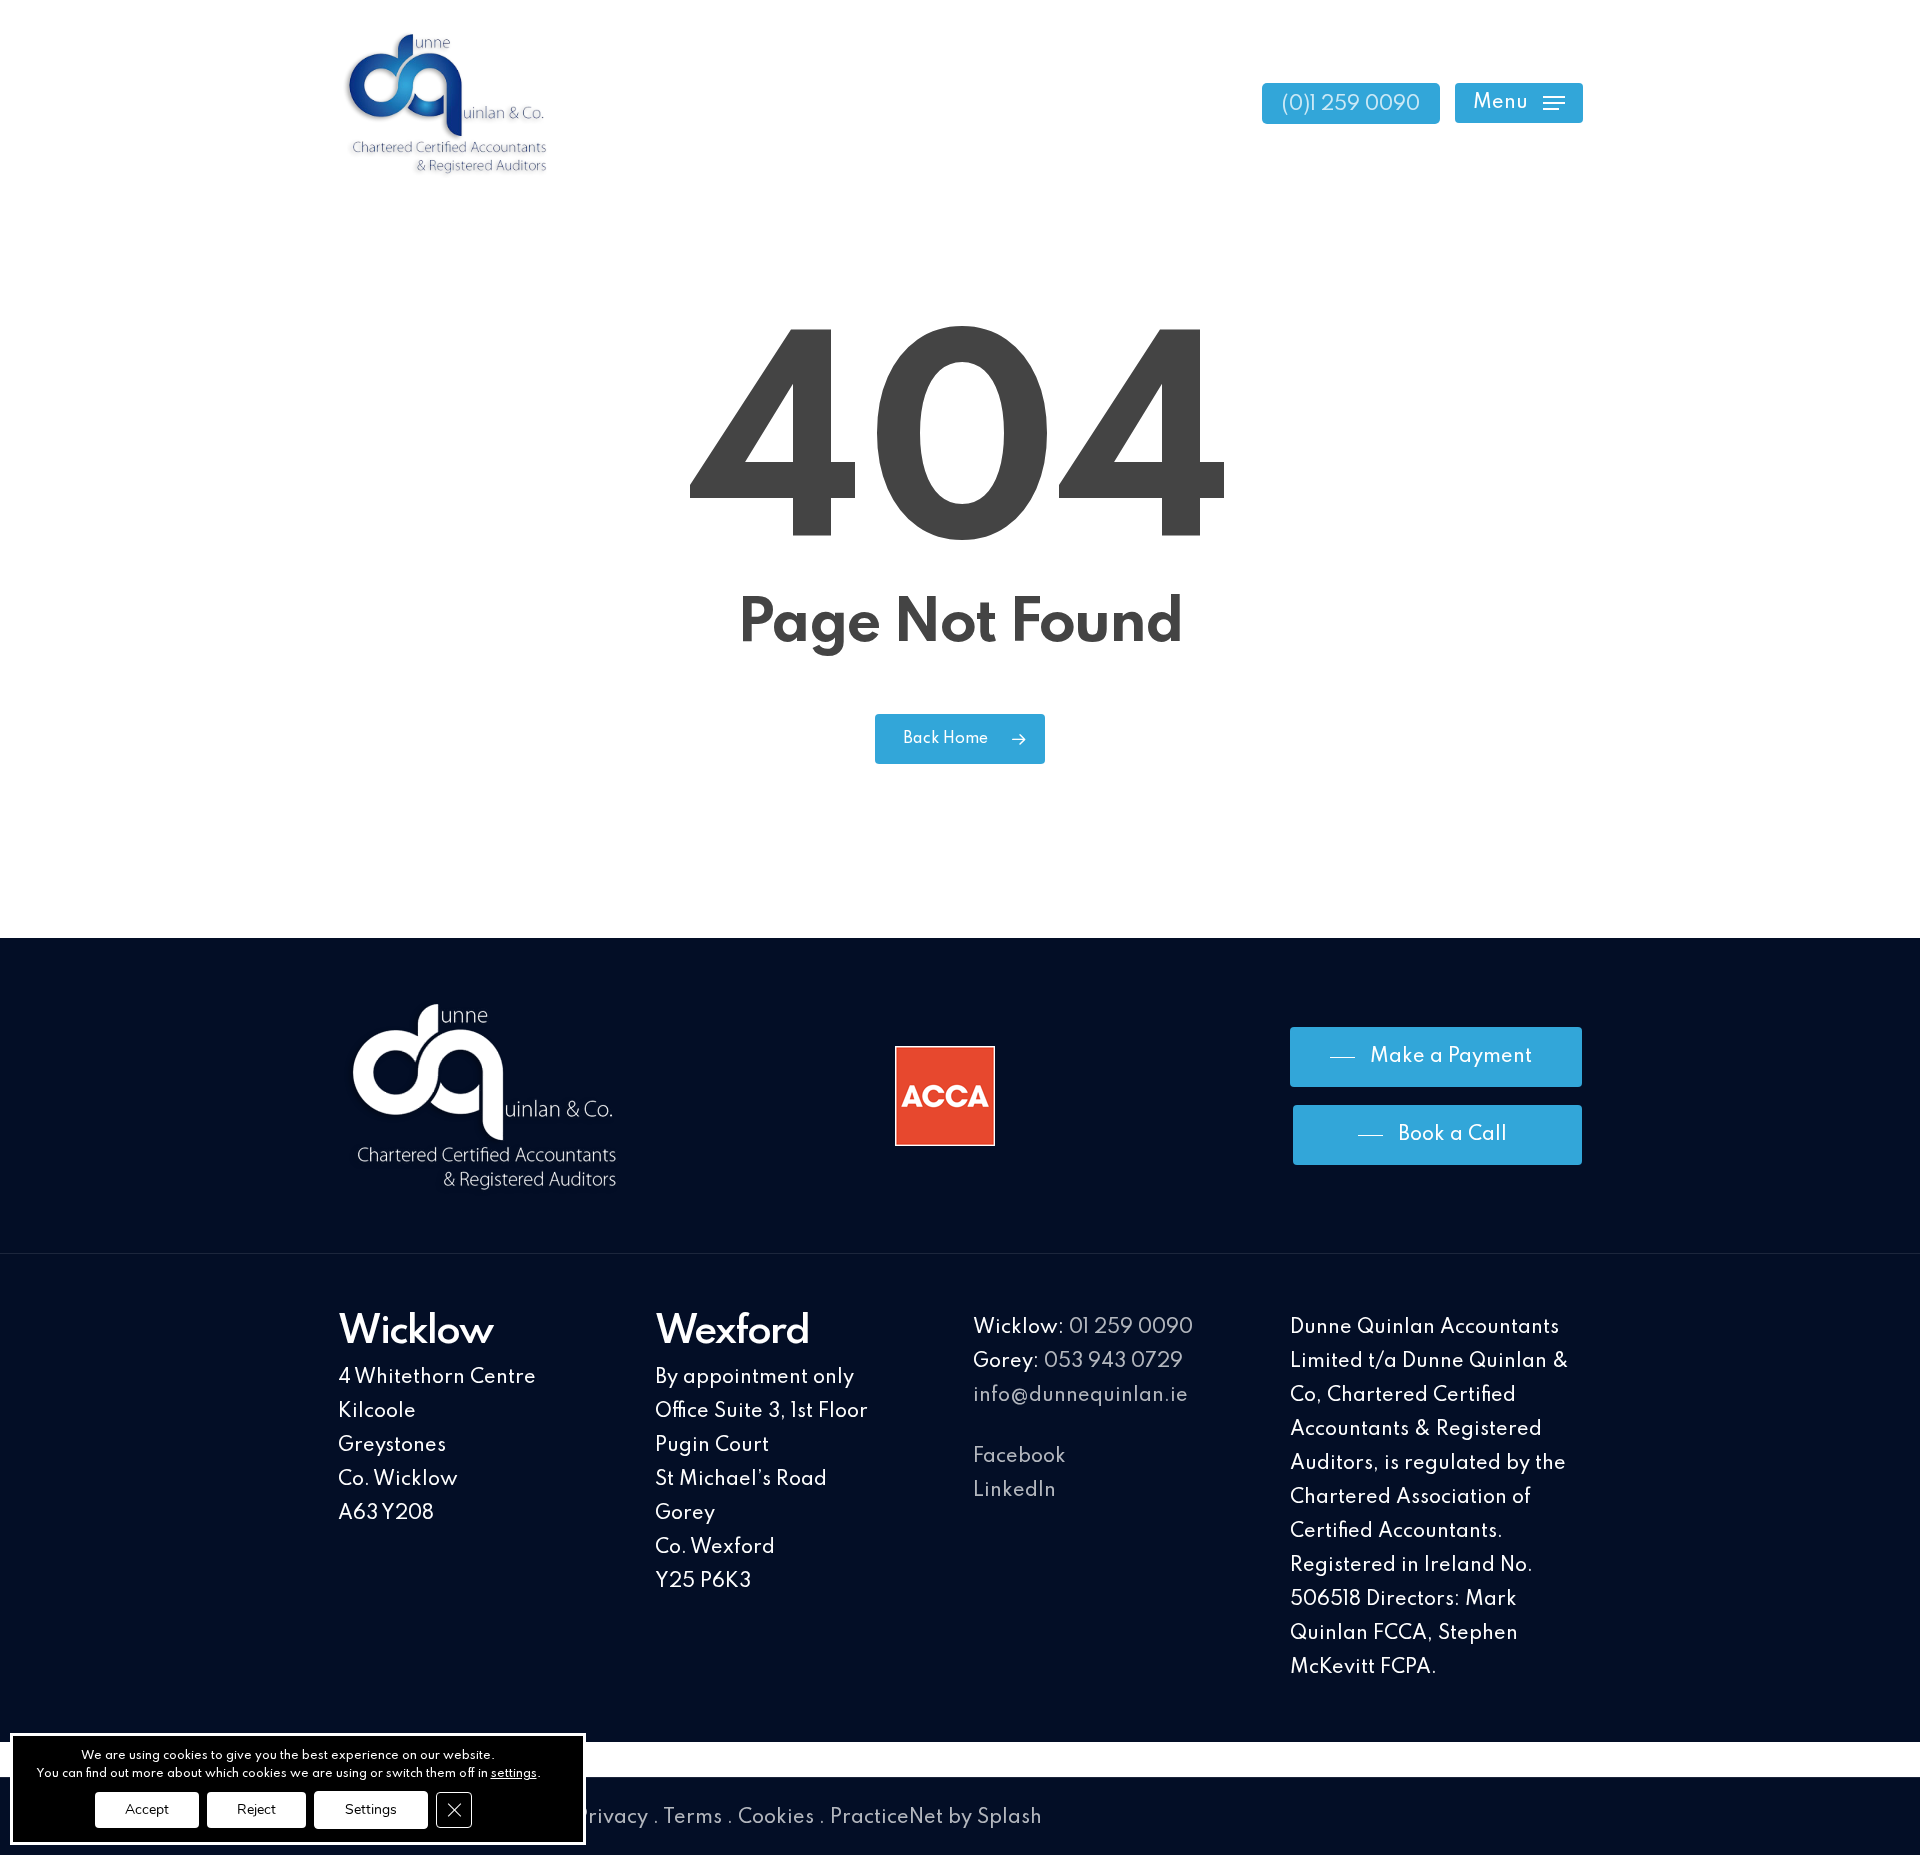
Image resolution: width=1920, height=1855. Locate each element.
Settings (371, 1809)
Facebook (1019, 1457)
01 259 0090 (1131, 1328)
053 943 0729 (1113, 1362)
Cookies (776, 1818)
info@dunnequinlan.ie (1080, 1396)
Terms (692, 1818)
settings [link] (514, 1774)
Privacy (612, 1818)
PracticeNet (886, 1818)
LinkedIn (1014, 1491)
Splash (1009, 1818)
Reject (256, 1809)
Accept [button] (147, 1809)
